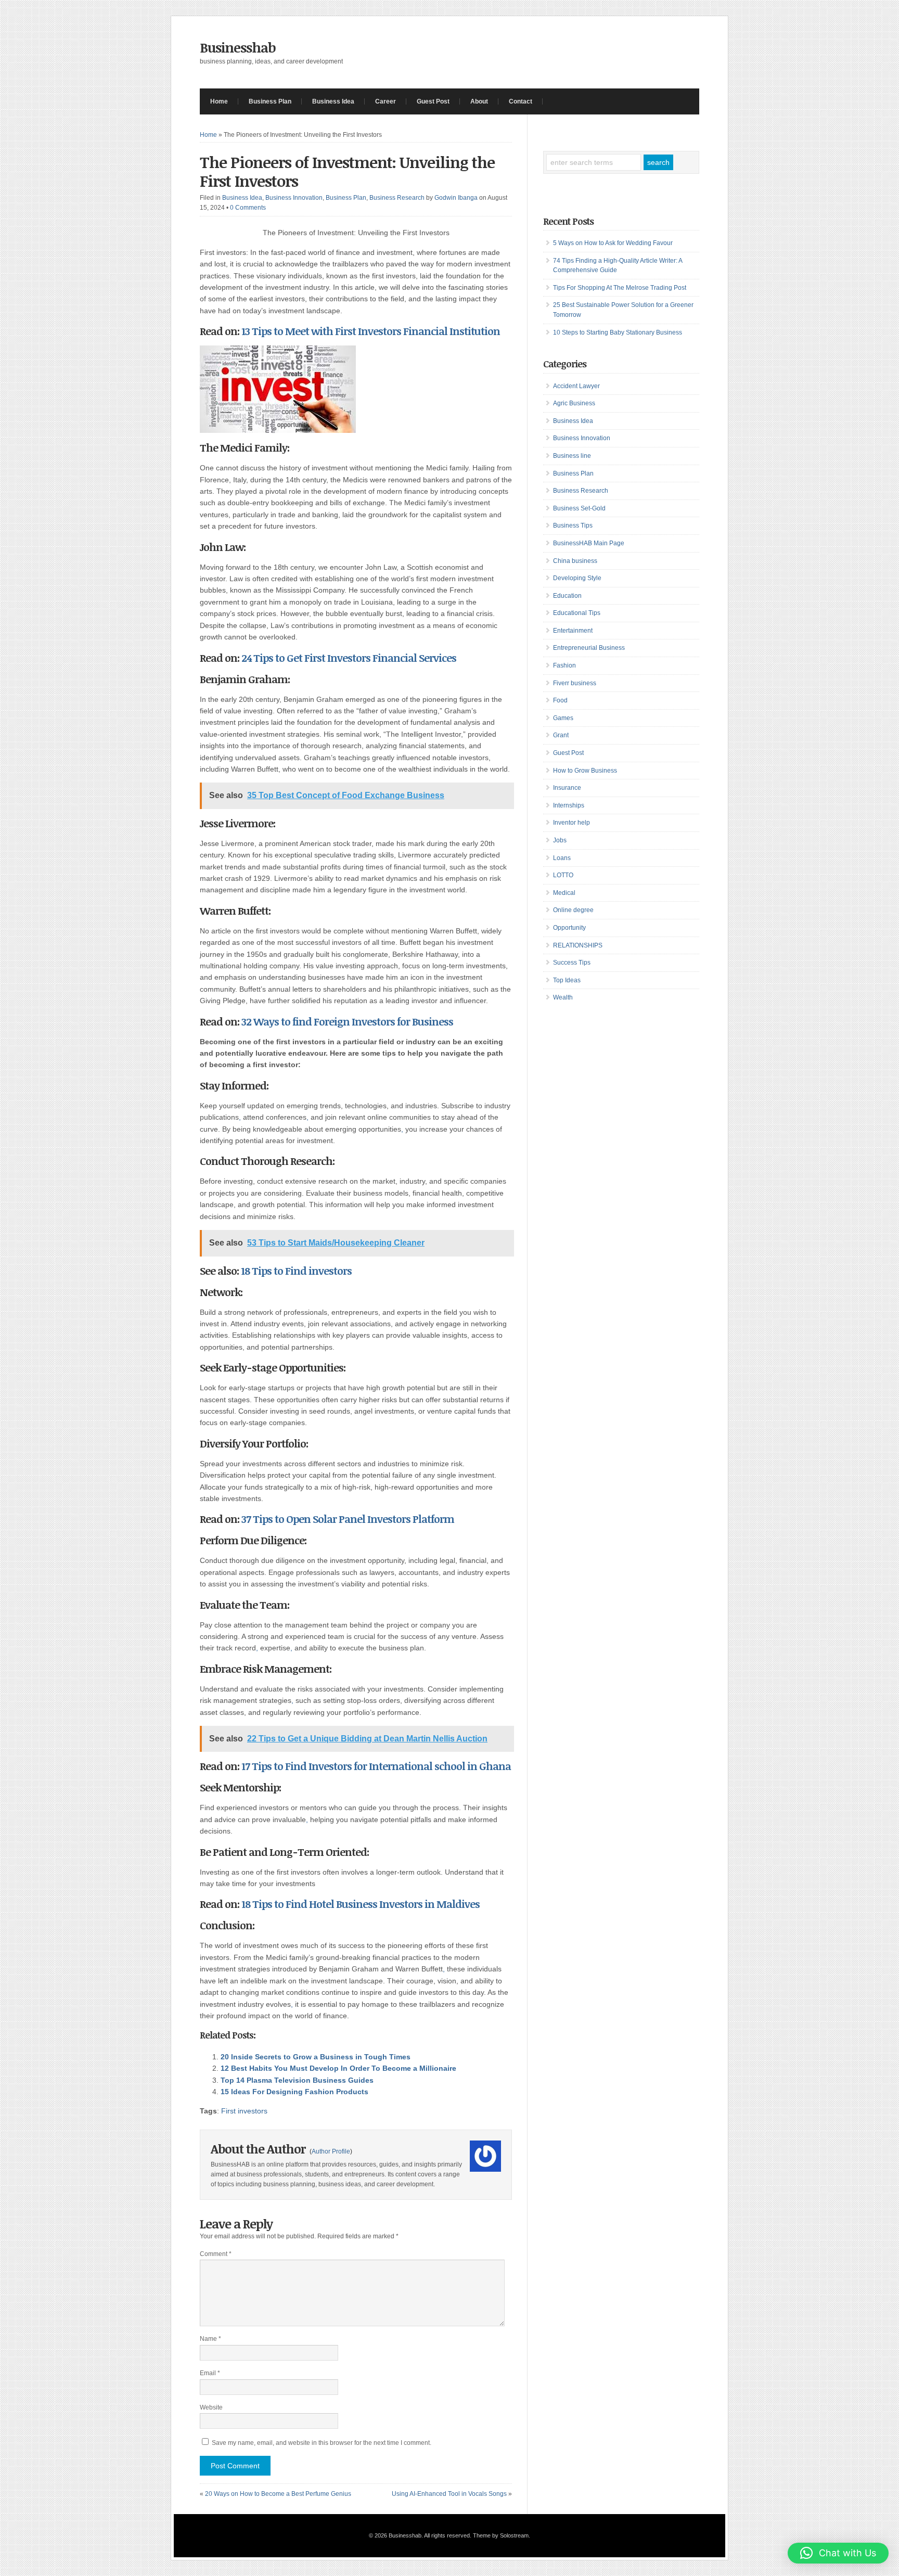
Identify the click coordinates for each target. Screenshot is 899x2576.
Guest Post (433, 101)
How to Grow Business (585, 771)
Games (563, 718)
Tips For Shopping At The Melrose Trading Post (620, 288)
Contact (521, 101)
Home (219, 101)
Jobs (560, 840)
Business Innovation (294, 198)
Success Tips (572, 963)
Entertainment (573, 631)
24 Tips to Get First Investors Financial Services (349, 658)
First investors (244, 2111)
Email (210, 2373)
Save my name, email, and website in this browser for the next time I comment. (322, 2443)
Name (210, 2339)
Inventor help (571, 823)
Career (386, 101)
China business (575, 561)
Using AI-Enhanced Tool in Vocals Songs (449, 2494)
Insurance (567, 788)
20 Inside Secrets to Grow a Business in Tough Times (316, 2057)
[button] (838, 2553)
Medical (564, 893)
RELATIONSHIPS (578, 945)
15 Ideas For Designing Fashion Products (294, 2092)
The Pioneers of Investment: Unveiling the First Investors (347, 171)
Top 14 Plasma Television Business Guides (297, 2080)
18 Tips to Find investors (296, 1271)
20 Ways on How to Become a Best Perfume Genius (278, 2494)
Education (567, 596)
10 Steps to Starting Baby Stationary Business (618, 332)
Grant (561, 735)
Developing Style (577, 578)
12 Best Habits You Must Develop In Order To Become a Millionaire (338, 2068)
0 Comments (248, 208)
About (479, 101)
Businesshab (238, 47)
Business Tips (573, 526)
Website (211, 2407)
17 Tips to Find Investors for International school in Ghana (376, 1766)
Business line (572, 456)
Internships (569, 805)
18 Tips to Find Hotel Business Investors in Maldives (361, 1904)
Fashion (564, 665)
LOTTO (563, 875)
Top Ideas (567, 980)
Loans (562, 858)
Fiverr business (575, 683)
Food (560, 700)
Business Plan (270, 101)
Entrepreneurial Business (589, 648)
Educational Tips (577, 613)
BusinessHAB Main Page (589, 543)
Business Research (397, 198)
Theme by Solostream (501, 2535)
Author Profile (331, 2151)
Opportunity (569, 928)
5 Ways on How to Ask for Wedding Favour (613, 243)
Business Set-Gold (579, 508)
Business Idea (333, 101)
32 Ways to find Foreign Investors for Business (347, 1021)
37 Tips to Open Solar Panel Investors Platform (348, 1519)
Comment (216, 2254)
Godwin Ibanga (456, 198)
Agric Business (574, 403)
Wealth (563, 997)
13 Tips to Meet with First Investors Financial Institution (371, 331)
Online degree (573, 910)
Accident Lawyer (576, 386)
